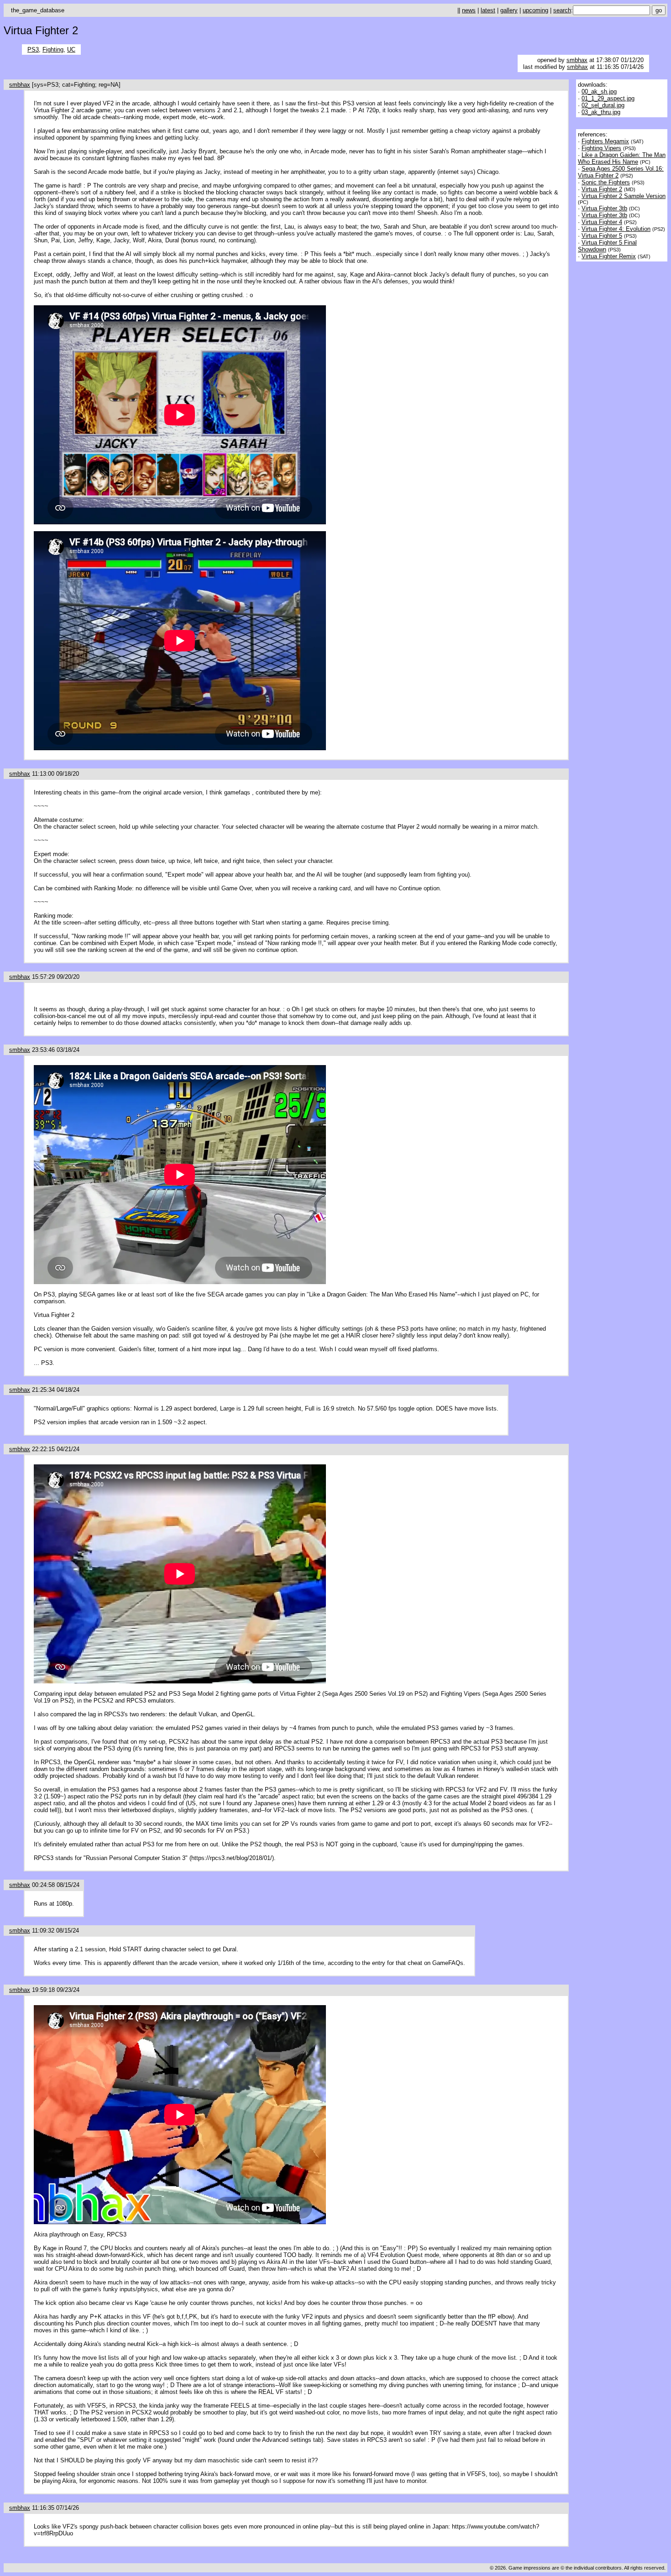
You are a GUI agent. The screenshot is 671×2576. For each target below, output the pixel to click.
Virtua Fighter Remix (609, 256)
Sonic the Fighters (606, 182)
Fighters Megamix (605, 141)
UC (71, 50)
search (562, 10)
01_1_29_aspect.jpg (608, 98)
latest (488, 10)
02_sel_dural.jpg (603, 105)
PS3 (33, 50)
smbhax (577, 60)
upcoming (535, 10)
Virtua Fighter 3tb (604, 208)
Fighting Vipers (601, 148)
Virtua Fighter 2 (602, 189)
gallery (509, 10)
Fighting (53, 50)
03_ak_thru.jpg (601, 112)
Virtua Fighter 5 (602, 236)
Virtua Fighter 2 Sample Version (624, 196)
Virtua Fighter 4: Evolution (616, 229)
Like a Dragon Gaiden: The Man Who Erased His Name (622, 158)
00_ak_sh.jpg (599, 91)
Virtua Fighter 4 (602, 222)
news (469, 10)
